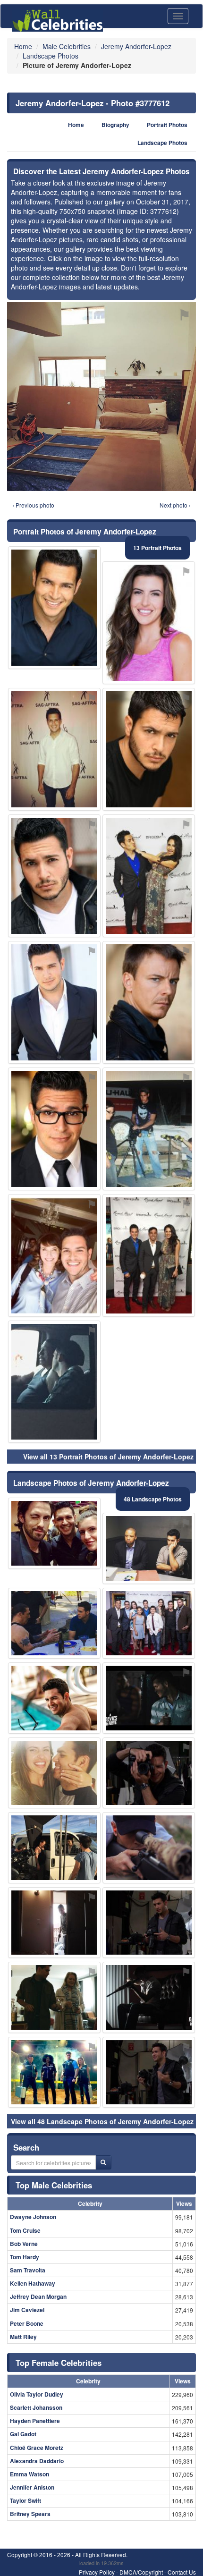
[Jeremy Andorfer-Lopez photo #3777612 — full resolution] (101, 397)
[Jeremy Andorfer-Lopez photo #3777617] (149, 876)
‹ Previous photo (33, 505)
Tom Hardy (25, 2257)
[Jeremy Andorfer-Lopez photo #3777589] (149, 1997)
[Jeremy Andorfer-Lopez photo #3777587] (54, 1533)
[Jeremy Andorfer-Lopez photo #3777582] (149, 1923)
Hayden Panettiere (35, 2421)
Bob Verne (24, 2244)
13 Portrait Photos (157, 548)
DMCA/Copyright (141, 2572)
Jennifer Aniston (32, 2487)
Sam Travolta (28, 2270)
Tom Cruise (25, 2230)
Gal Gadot (23, 2434)
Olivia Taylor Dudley (37, 2394)
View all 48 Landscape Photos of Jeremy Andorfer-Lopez (102, 2121)
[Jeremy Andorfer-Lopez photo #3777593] (54, 1773)
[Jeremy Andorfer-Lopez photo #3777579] (149, 749)
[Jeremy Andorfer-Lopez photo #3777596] (54, 1923)
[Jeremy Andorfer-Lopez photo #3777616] (149, 1255)
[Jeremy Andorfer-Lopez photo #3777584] (149, 1698)
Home (76, 125)
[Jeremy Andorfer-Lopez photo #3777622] (149, 623)
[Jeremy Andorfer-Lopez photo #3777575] (54, 608)
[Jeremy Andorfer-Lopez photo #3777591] (149, 1548)
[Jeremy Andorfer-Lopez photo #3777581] (54, 876)
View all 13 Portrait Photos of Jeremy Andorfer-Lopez (108, 1457)
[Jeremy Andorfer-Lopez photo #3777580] (149, 1773)
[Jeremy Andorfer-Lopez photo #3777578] (54, 1002)
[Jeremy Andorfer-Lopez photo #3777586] (149, 2072)
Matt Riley (23, 2337)
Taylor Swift (25, 2500)
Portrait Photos (167, 125)
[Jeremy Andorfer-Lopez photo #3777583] (54, 1997)
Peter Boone (27, 2323)
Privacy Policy (97, 2572)
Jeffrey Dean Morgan (38, 2296)
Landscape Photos (162, 143)
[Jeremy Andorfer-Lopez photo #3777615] (54, 749)
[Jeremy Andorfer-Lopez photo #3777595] (54, 1698)
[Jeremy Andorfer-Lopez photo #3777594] (149, 1623)
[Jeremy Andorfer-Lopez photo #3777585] (54, 1848)
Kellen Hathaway (33, 2283)
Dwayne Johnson (33, 2217)
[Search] (103, 2162)
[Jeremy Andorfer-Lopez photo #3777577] (54, 2072)
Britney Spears (30, 2514)
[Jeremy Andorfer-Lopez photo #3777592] (149, 1848)
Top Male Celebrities (54, 2185)
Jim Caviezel (27, 2310)
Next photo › (175, 505)
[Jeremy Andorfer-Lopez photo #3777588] (54, 1623)
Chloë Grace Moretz (37, 2448)
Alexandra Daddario (37, 2461)
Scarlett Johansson (36, 2407)
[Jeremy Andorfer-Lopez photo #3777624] (149, 1002)
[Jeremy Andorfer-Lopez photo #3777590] (54, 1255)
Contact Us (182, 2572)
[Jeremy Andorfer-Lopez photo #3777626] (149, 1129)
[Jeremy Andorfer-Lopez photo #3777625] (54, 1382)
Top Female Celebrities (59, 2363)
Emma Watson (30, 2474)
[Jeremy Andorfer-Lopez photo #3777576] (54, 1129)
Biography (115, 125)
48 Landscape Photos (153, 1499)
